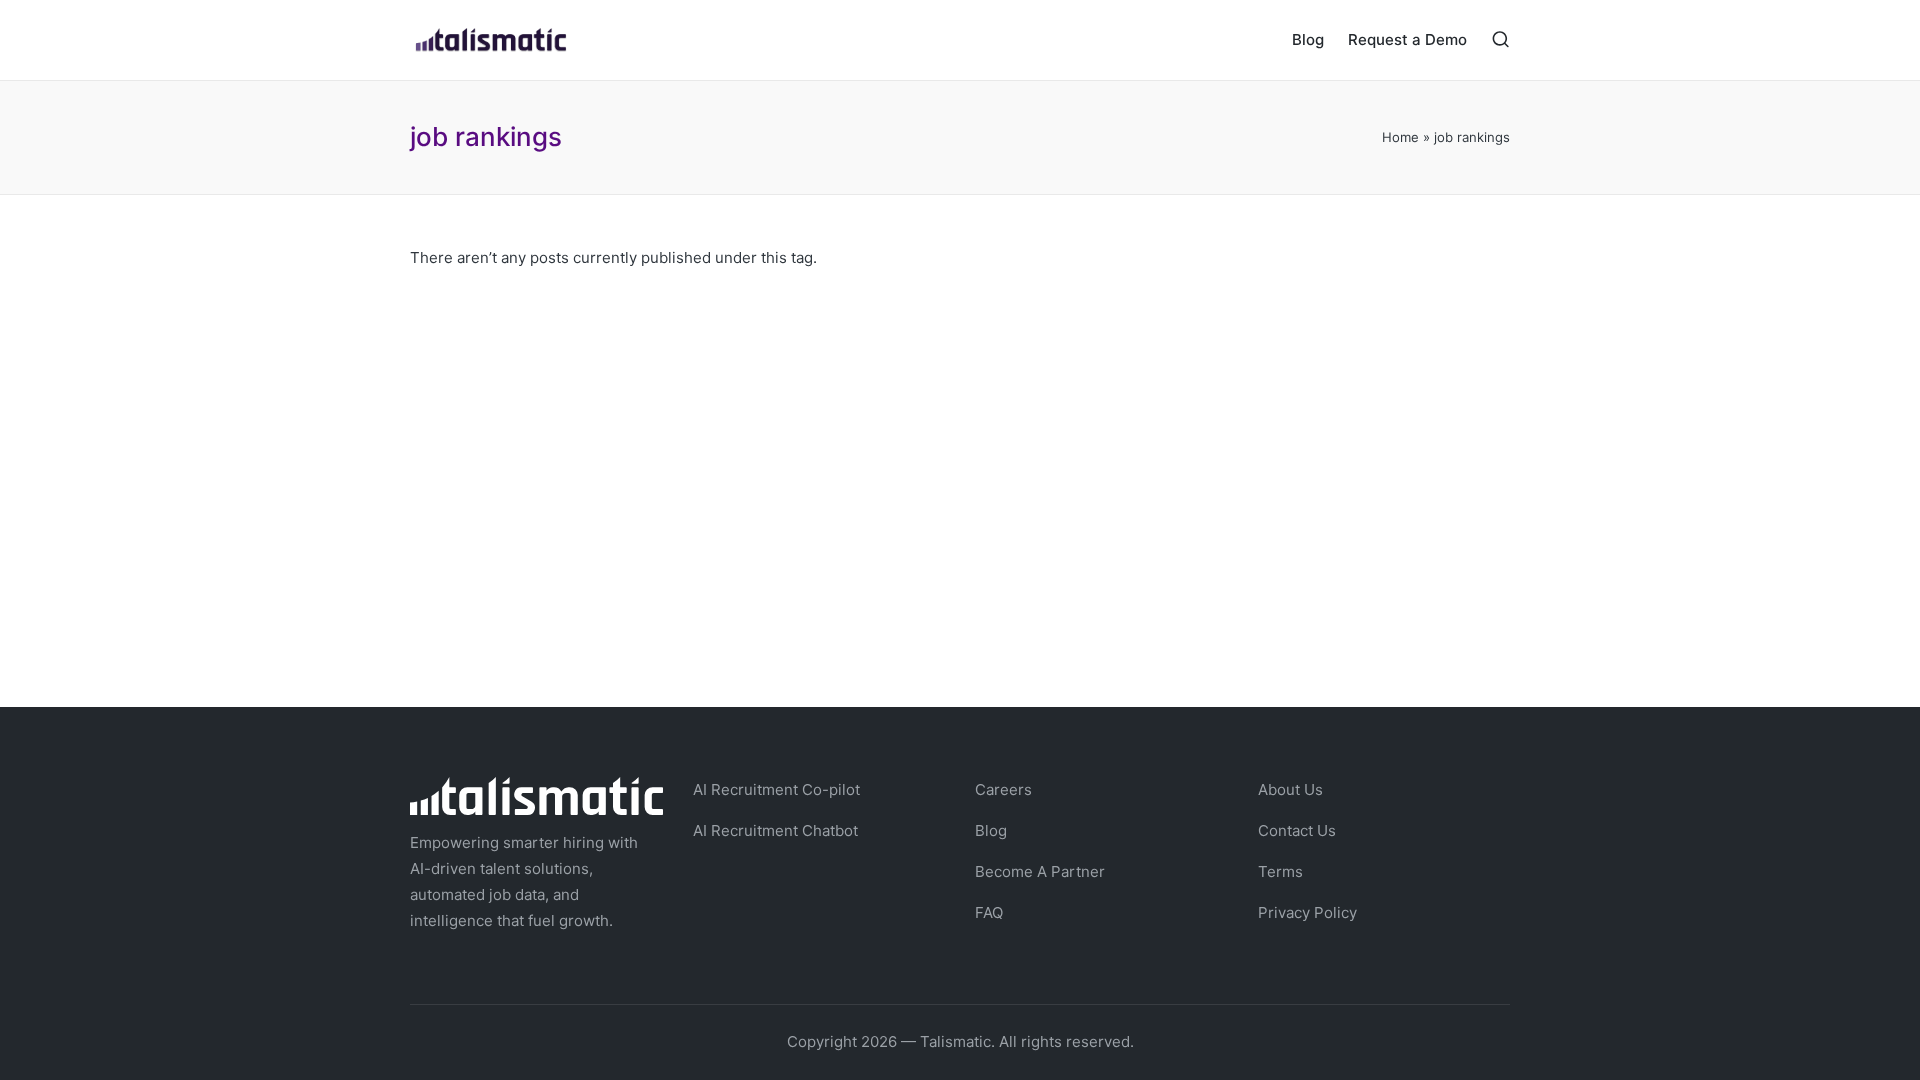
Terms (1280, 871)
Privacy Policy (1307, 912)
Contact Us (1297, 830)
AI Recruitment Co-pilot (776, 789)
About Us (1290, 789)
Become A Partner (1040, 871)
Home (1400, 137)
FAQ (989, 912)
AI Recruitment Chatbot (775, 830)
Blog (991, 830)
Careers (1003, 789)
